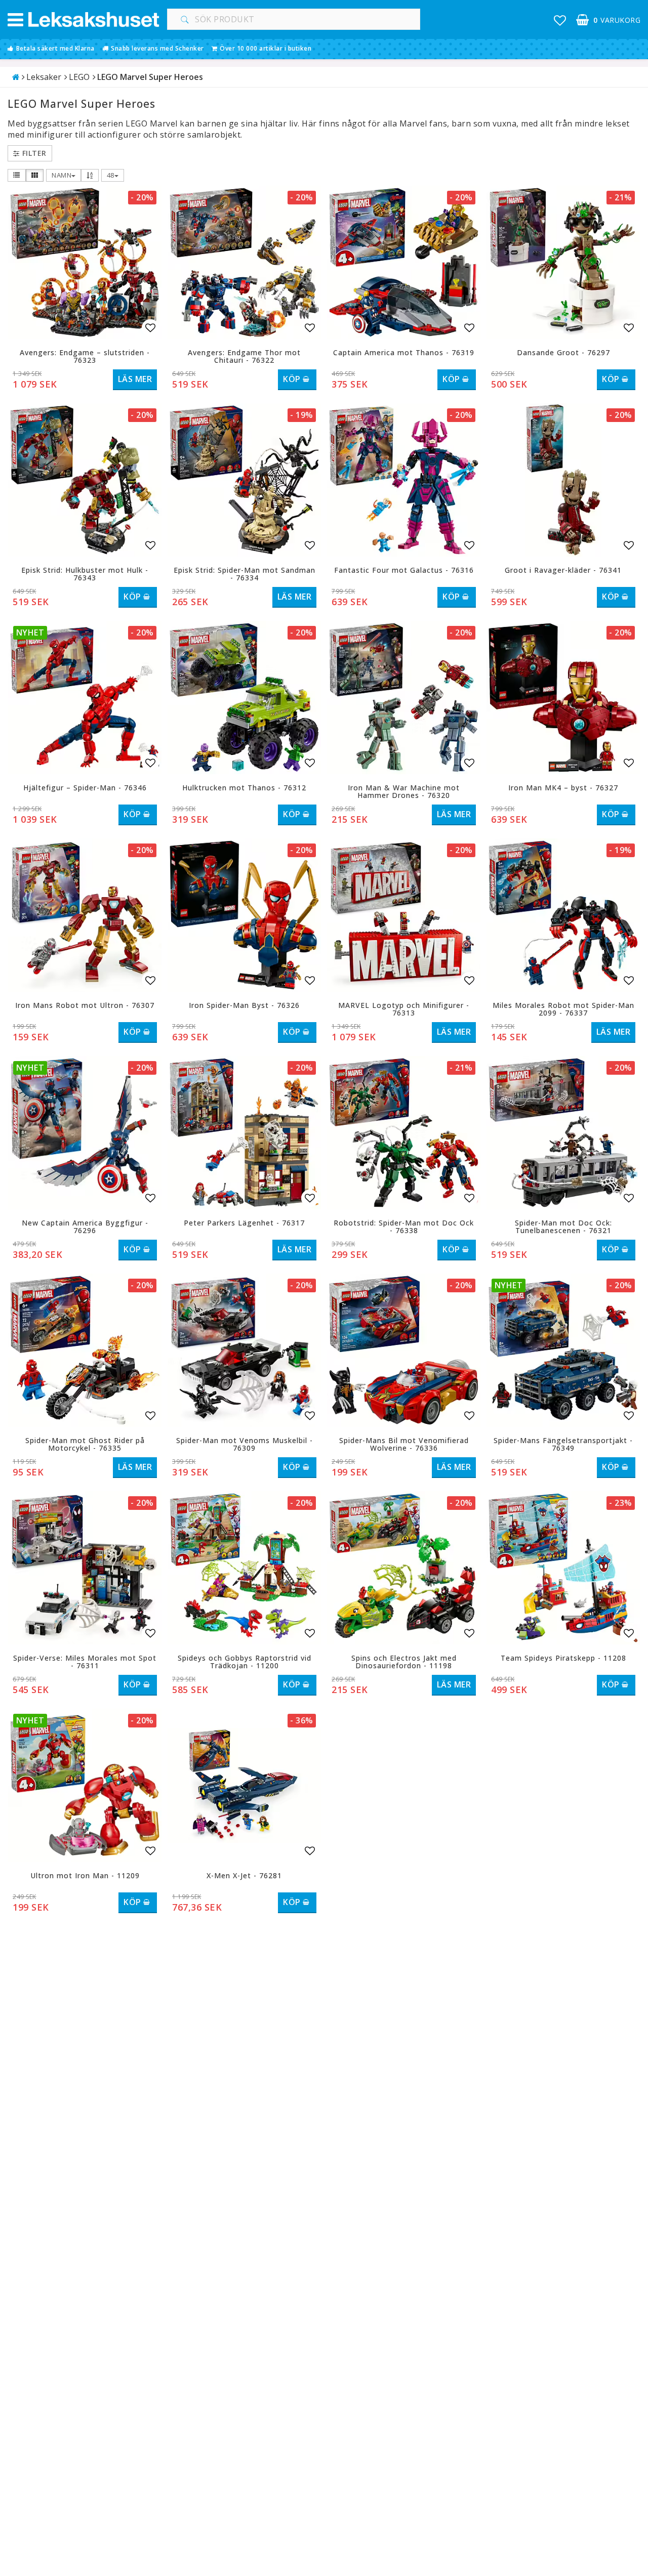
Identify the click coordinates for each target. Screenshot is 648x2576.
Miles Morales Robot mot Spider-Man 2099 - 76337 (563, 1009)
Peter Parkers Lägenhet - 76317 (244, 1223)
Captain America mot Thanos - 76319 (404, 352)
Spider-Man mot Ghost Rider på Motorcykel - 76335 (85, 1444)
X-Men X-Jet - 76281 (244, 1875)
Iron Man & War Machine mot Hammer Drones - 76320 (404, 791)
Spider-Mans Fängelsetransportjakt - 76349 (563, 1444)
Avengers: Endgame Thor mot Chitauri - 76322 (244, 356)
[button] (560, 20)
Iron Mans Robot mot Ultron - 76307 (85, 1005)
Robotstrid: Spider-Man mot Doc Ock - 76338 (404, 1227)
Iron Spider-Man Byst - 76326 (244, 1005)
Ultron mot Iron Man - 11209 (85, 1875)
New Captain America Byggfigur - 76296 (85, 1227)
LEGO (79, 77)
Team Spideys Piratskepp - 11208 (563, 1658)
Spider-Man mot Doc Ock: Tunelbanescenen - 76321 (563, 1227)
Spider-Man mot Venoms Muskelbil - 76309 (245, 1444)
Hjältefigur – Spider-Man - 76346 (85, 788)
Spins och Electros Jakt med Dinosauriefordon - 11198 (404, 1662)
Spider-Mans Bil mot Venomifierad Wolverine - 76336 (404, 1444)
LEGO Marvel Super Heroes (150, 77)
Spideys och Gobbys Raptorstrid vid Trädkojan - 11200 (245, 1662)
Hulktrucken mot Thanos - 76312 (244, 788)
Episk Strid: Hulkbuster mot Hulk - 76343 (85, 574)
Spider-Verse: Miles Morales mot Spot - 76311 (85, 1662)
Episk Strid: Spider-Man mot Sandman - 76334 (245, 574)
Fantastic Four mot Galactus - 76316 (404, 570)
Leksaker (44, 77)
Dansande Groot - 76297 (563, 352)
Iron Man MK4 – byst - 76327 (563, 788)
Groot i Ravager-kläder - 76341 (563, 570)
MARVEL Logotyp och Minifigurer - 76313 (404, 1009)
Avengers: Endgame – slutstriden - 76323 (85, 356)
